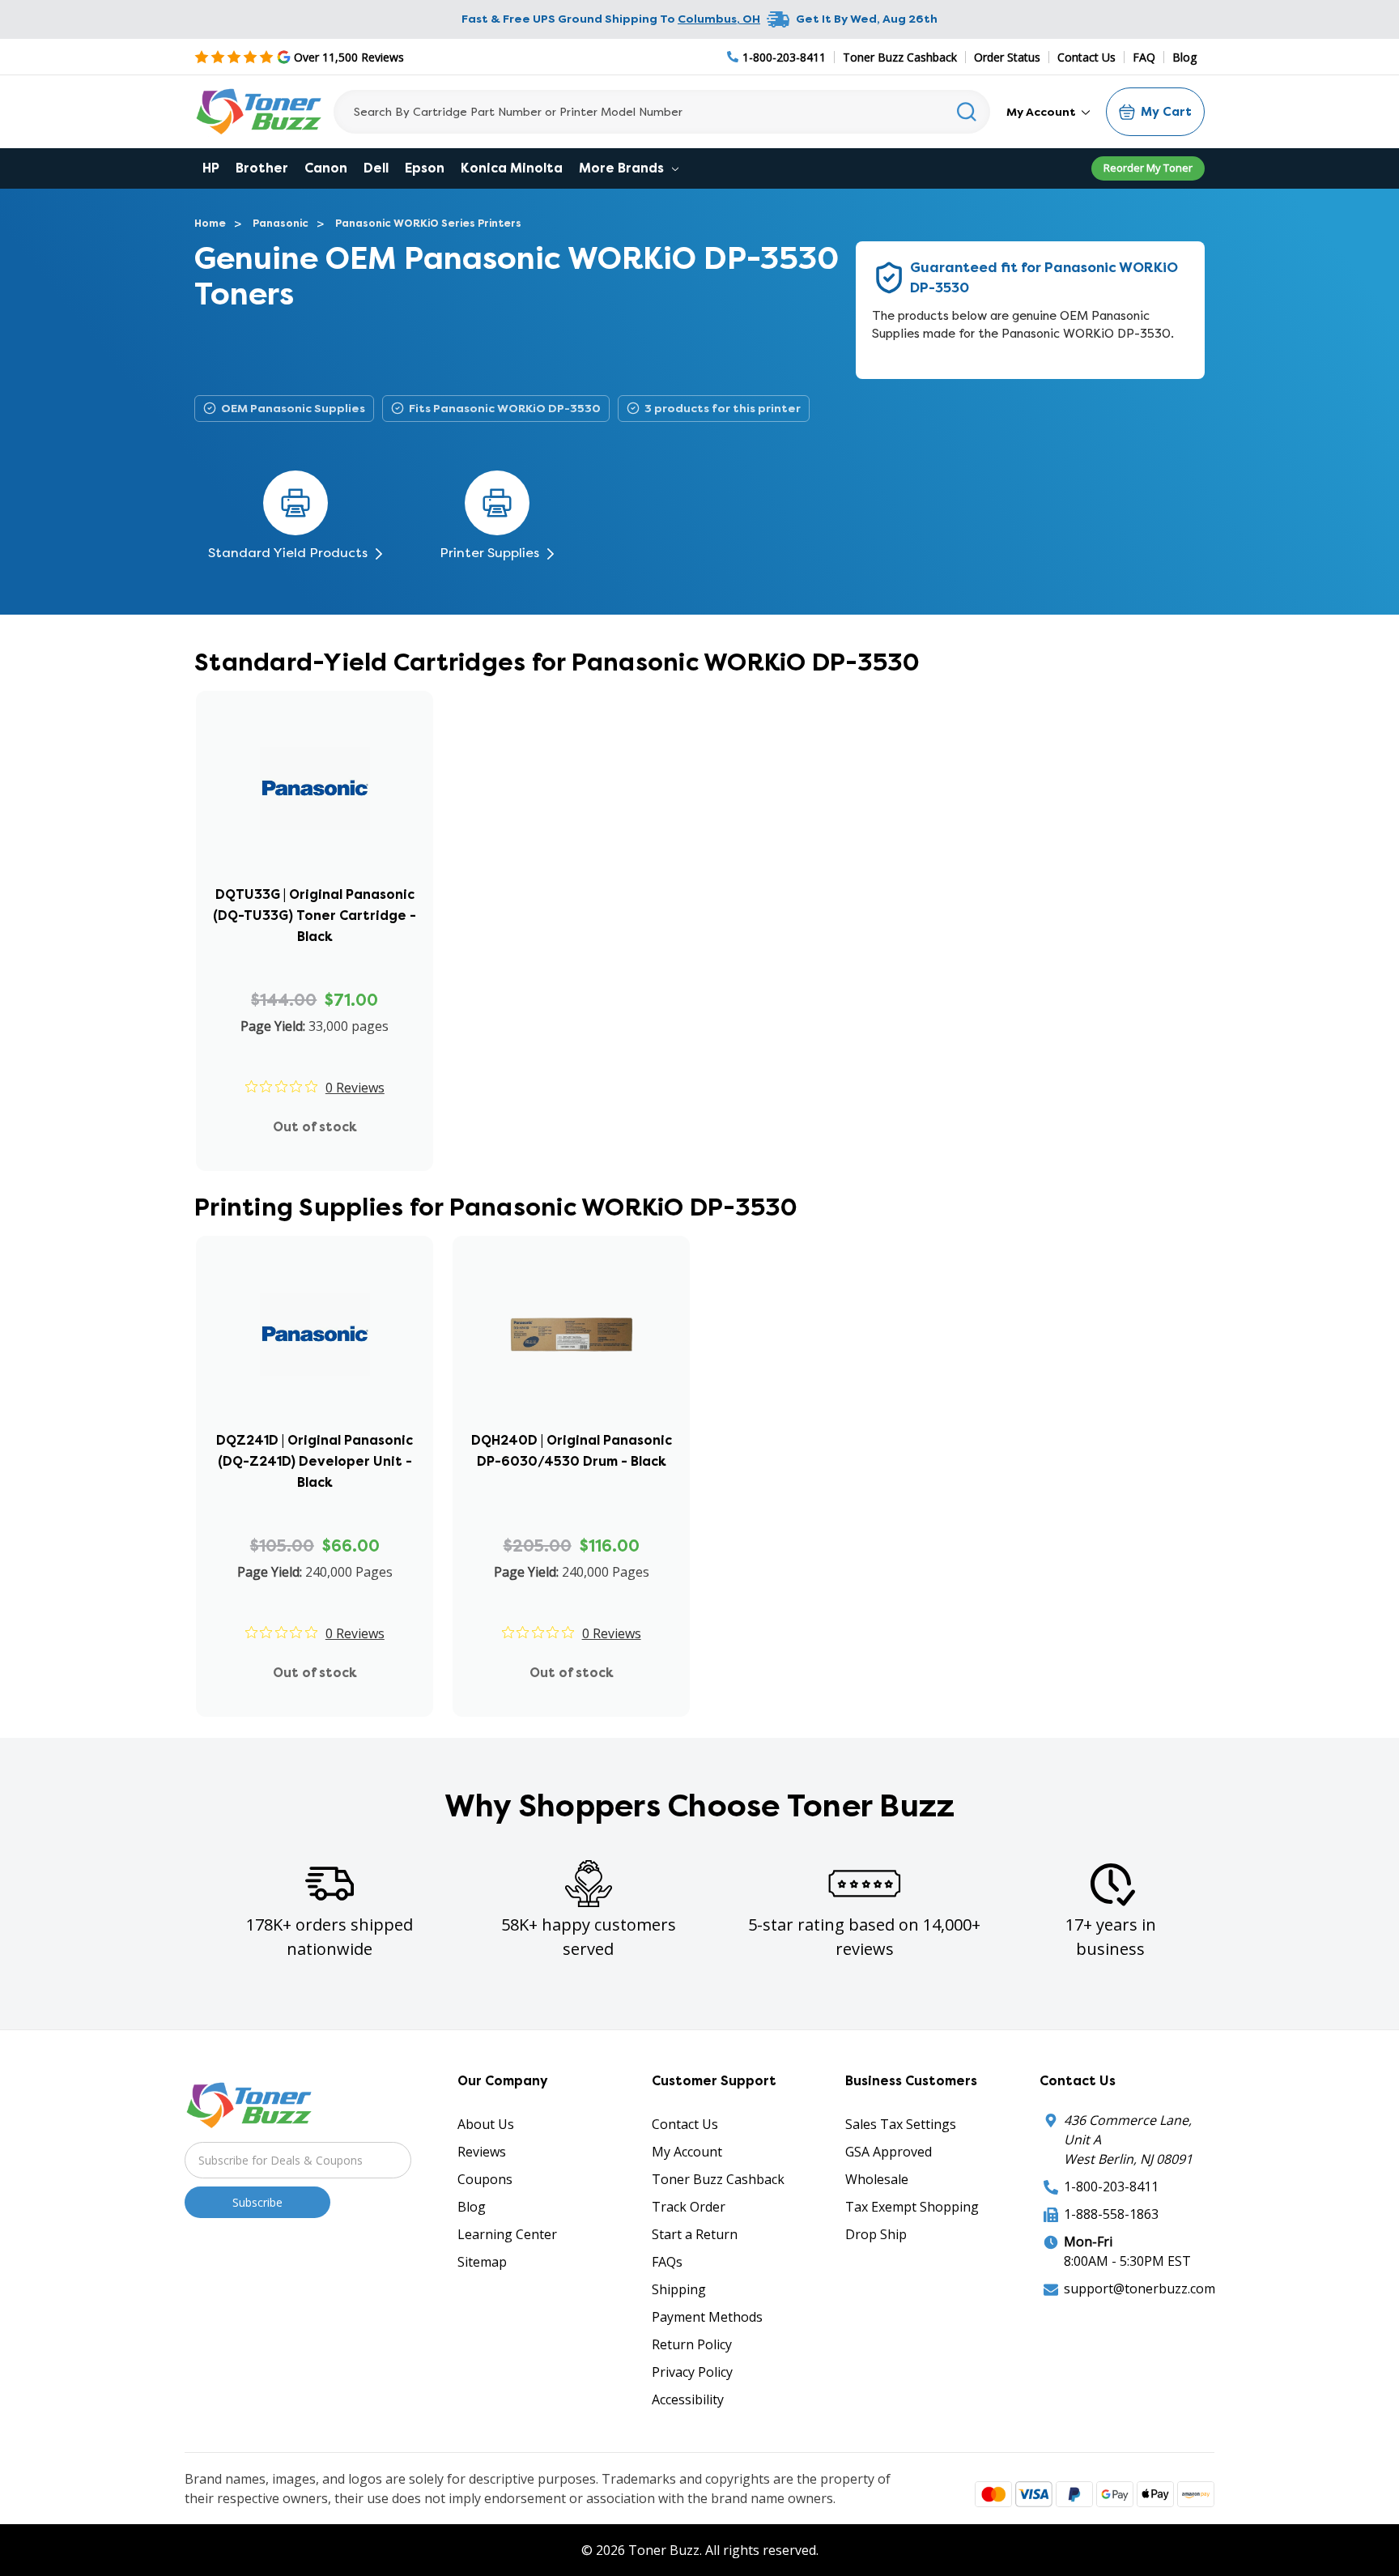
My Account (1042, 112)
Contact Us (1086, 57)
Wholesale (877, 2179)
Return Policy (692, 2344)
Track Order (689, 2207)
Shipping (679, 2289)
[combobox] (662, 112)
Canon (326, 168)
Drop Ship (876, 2234)
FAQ (1144, 57)
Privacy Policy (692, 2372)
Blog (1184, 57)
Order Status (1007, 57)
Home (210, 223)
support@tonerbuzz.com (1140, 2289)
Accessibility (688, 2399)
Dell (376, 168)
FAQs (667, 2262)
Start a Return (695, 2234)
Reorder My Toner (1148, 168)
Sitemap (482, 2262)
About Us (486, 2124)
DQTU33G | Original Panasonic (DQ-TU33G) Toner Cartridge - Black (315, 915)
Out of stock (315, 1127)
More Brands (623, 168)
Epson (425, 168)
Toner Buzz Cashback (900, 57)
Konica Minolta (512, 168)
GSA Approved (889, 2152)
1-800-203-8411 (1111, 2186)
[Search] (967, 112)
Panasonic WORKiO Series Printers (428, 223)
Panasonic (281, 223)
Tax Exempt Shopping (912, 2207)
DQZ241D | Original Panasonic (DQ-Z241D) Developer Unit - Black (315, 1461)
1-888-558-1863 (1111, 2214)
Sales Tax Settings (901, 2124)
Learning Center (507, 2234)
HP (211, 168)
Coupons (485, 2179)
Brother (262, 168)
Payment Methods (707, 2317)
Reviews (482, 2152)
